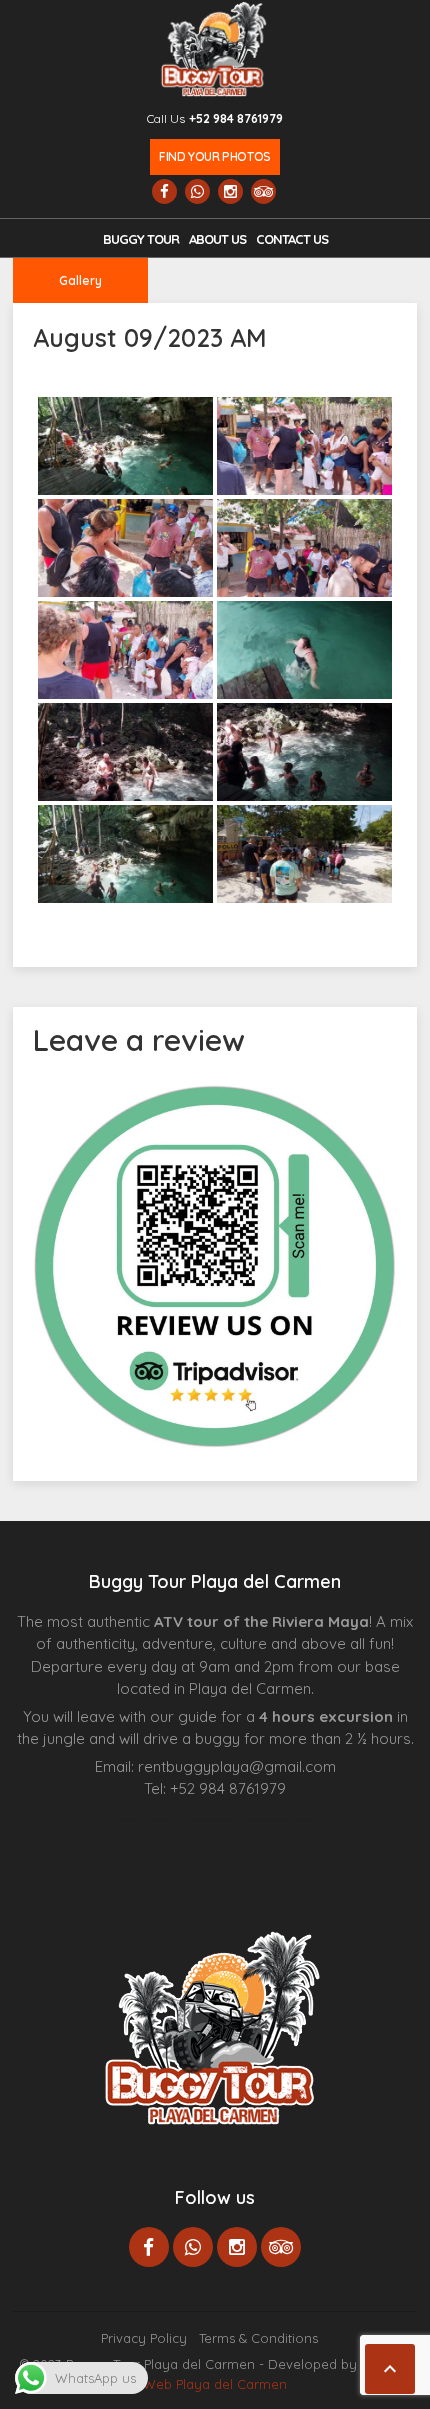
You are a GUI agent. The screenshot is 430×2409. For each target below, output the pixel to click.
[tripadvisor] (263, 191)
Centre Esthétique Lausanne (231, 1820)
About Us (217, 239)
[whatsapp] (197, 191)
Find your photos (214, 156)
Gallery (80, 280)
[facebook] (164, 191)
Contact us (292, 239)
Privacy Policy (144, 2338)
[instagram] (230, 191)
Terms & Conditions (258, 2338)
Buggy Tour (141, 239)
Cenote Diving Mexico (287, 1820)
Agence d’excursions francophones (159, 1820)
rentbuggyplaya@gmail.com (237, 1766)
